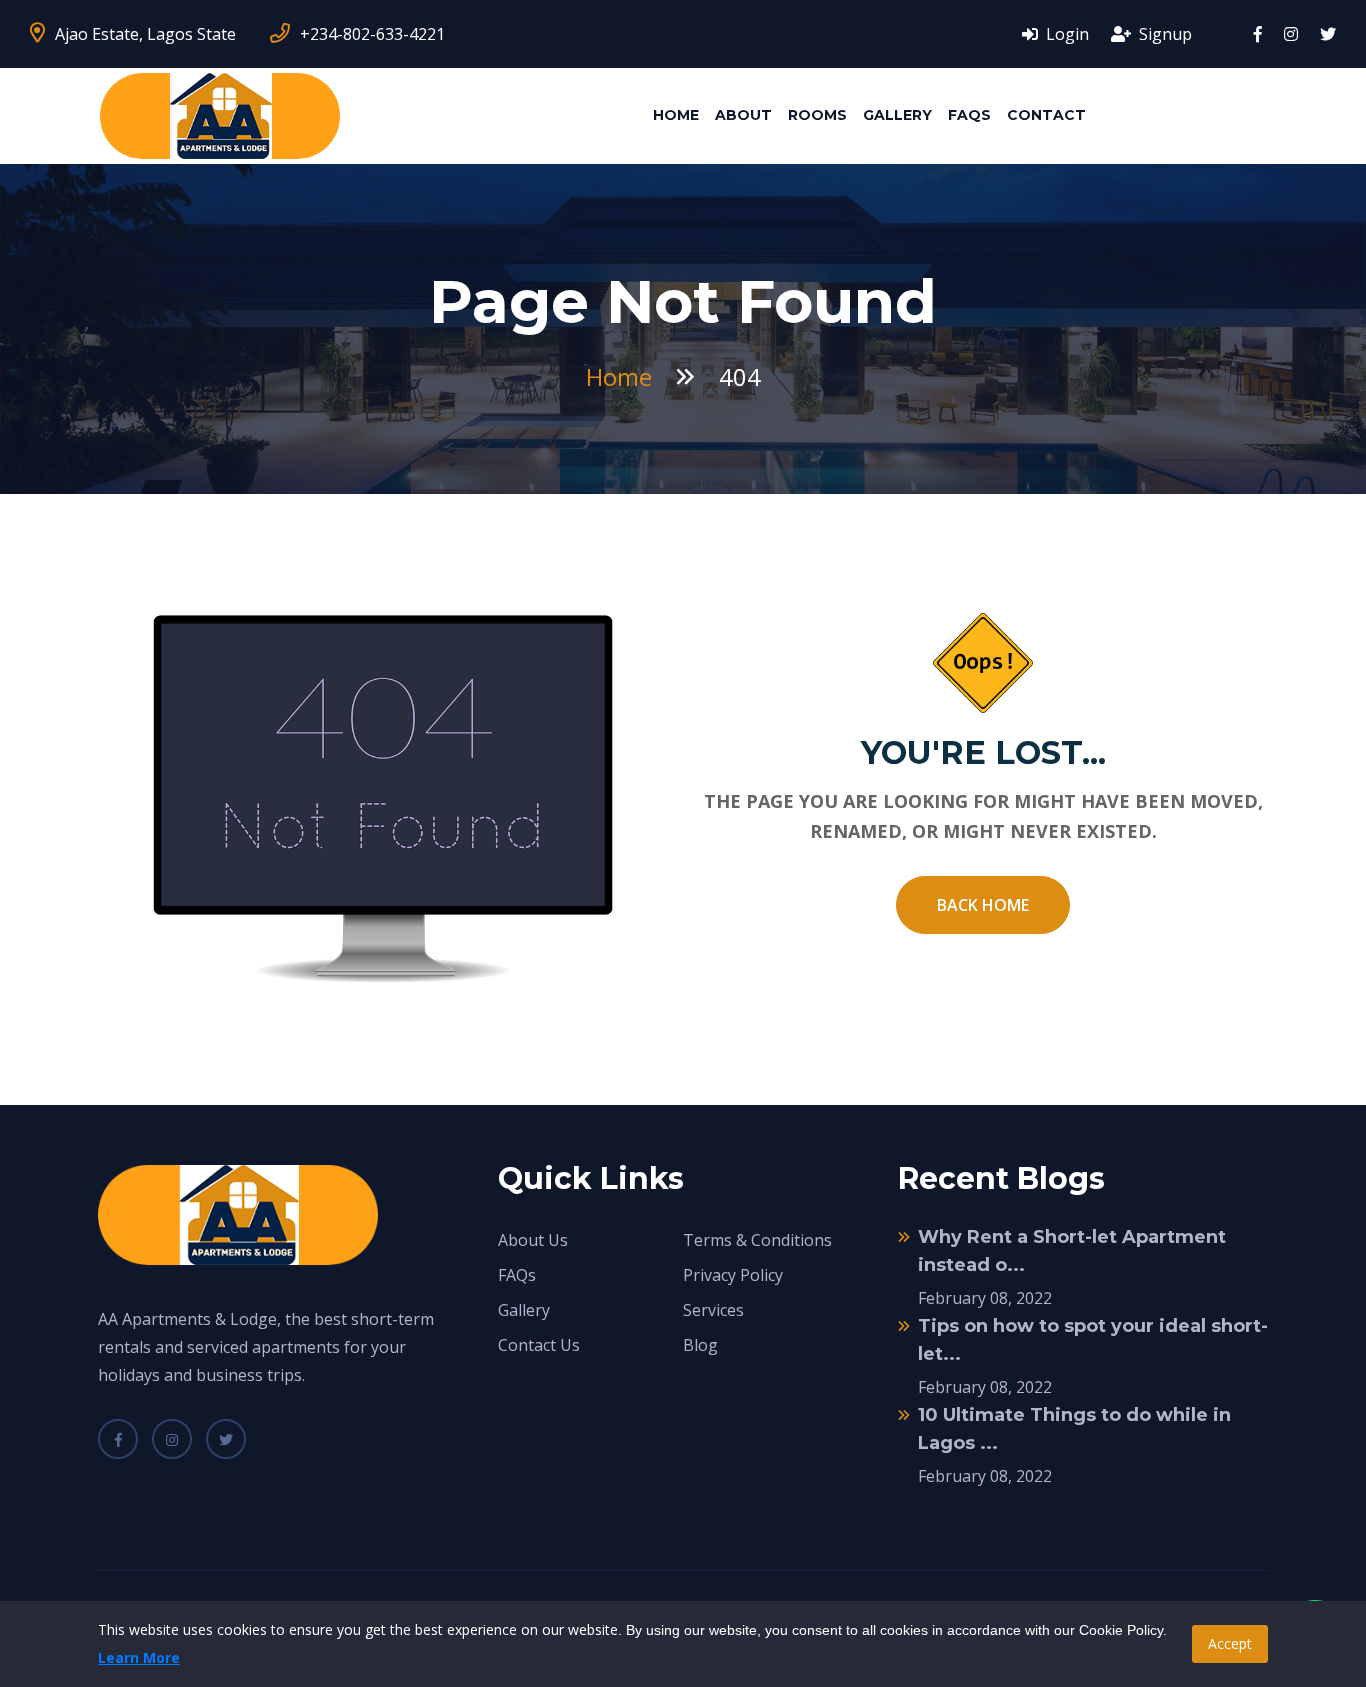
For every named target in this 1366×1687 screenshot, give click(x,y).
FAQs (969, 115)
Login (1065, 34)
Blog (700, 1345)
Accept (1230, 1643)
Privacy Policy (733, 1275)
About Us (533, 1240)
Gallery (897, 115)
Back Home (983, 905)
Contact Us (539, 1345)
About (743, 115)
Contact (1046, 115)
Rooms (817, 115)
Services (713, 1310)
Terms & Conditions (757, 1240)
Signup (1163, 34)
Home (676, 115)
